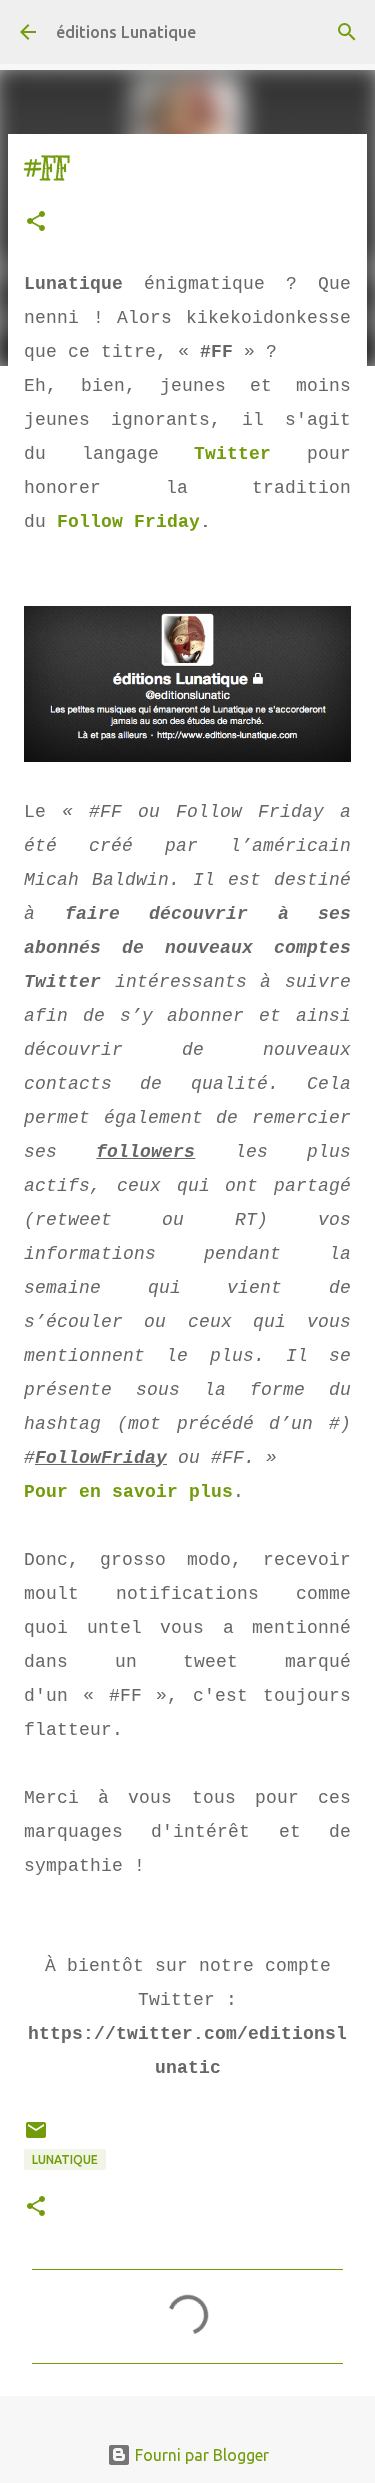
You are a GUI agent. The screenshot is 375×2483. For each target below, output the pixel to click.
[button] (36, 222)
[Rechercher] (347, 32)
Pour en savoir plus (128, 1492)
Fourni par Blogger (200, 2455)
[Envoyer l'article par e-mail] (36, 2137)
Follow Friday (128, 522)
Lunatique (65, 2159)
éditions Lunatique (126, 32)
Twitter (232, 454)
